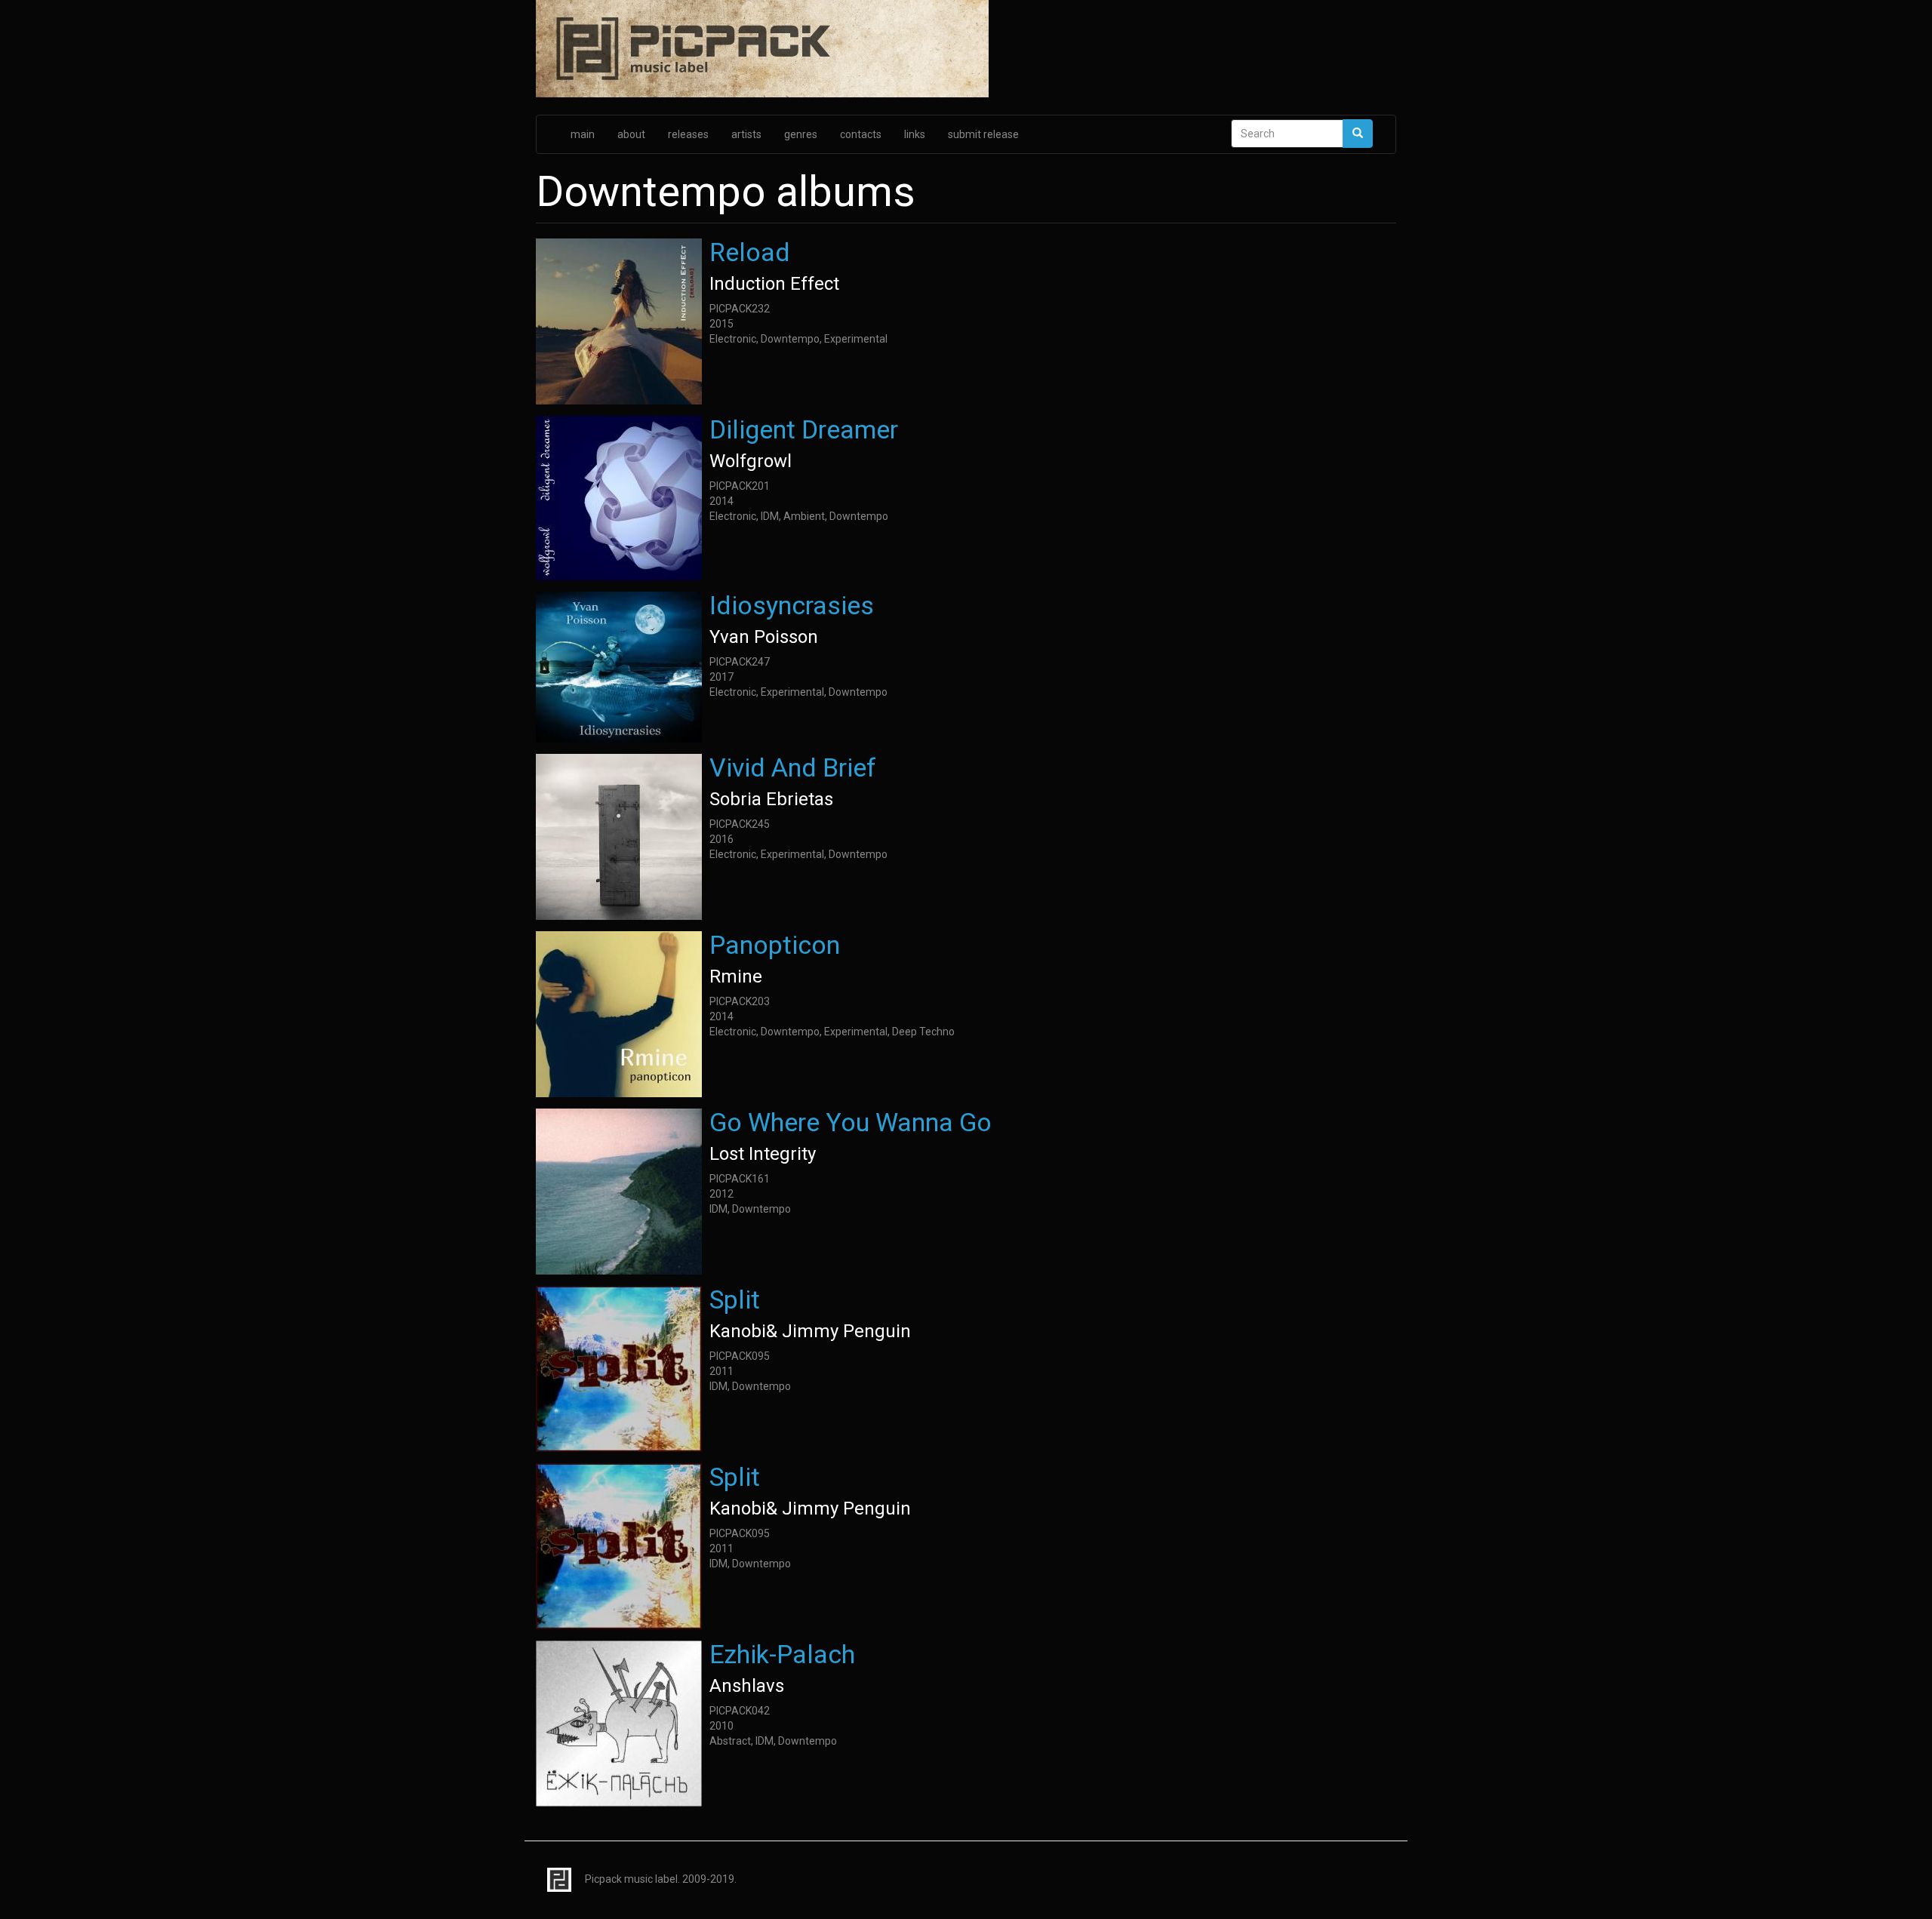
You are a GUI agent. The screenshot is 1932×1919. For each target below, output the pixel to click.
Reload (750, 252)
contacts (861, 134)
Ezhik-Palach (782, 1654)
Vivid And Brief (793, 767)
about (631, 134)
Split (735, 1299)
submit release (983, 134)
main (583, 134)
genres (801, 134)
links (915, 134)
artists (746, 134)
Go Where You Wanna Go (851, 1122)
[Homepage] (966, 50)
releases (688, 134)
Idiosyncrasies (792, 605)
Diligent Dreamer (804, 429)
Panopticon (775, 945)
